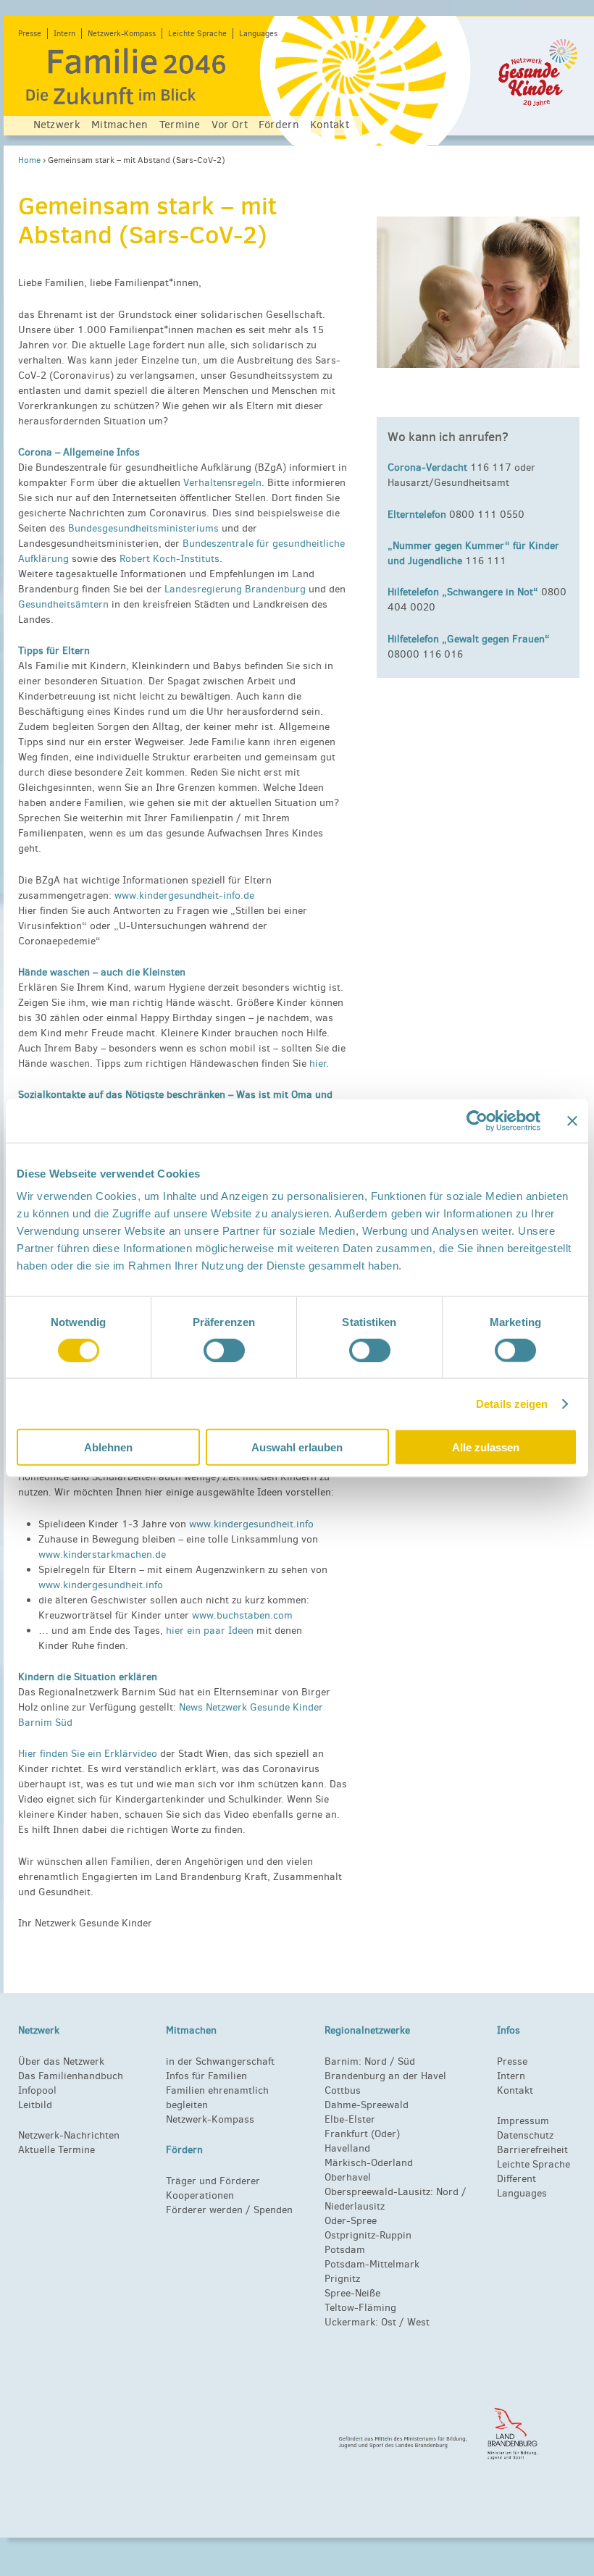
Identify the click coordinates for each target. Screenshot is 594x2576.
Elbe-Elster (350, 2119)
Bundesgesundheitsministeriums (143, 528)
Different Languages (522, 2186)
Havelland (347, 2148)
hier (318, 1063)
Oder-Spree (351, 2221)
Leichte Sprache (197, 34)
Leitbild (35, 2105)
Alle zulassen (486, 1447)
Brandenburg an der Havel (385, 2076)
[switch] (224, 1350)
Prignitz (342, 2279)
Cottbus (343, 2090)
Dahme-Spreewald (367, 2105)
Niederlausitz (355, 2206)
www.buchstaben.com (242, 1615)
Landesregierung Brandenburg (235, 589)
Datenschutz (525, 2135)
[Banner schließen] (572, 1120)
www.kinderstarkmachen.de (102, 1555)
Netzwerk (57, 125)
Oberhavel (348, 2177)
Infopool (37, 2090)
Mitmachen (120, 125)
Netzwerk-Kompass (122, 34)
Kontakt (330, 125)
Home (29, 160)
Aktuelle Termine (57, 2150)
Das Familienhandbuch (71, 2076)
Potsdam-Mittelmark (372, 2264)
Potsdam (345, 2250)
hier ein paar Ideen (210, 1631)
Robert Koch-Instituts (170, 559)
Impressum (523, 2121)
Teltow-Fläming (360, 2308)
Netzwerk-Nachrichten (69, 2135)
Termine (180, 125)
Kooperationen (200, 2195)
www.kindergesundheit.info (251, 1524)
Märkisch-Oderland (369, 2163)
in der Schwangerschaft (220, 2061)
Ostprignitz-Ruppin (368, 2235)
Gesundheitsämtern (63, 604)
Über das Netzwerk (61, 2061)
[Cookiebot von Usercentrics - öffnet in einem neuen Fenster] (477, 1120)
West (418, 2322)
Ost (389, 2322)
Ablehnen (108, 1447)
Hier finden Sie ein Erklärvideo (88, 1754)
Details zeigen (512, 1403)
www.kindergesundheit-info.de (184, 895)
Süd (405, 2061)
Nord (376, 2061)
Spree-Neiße (352, 2293)
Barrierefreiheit (532, 2150)
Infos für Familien (206, 2076)
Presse (30, 34)
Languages (258, 34)
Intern (64, 34)
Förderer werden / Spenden (229, 2210)
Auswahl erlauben (297, 1447)
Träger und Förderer (213, 2181)
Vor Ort (230, 125)
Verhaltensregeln (222, 483)
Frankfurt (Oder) (362, 2134)
